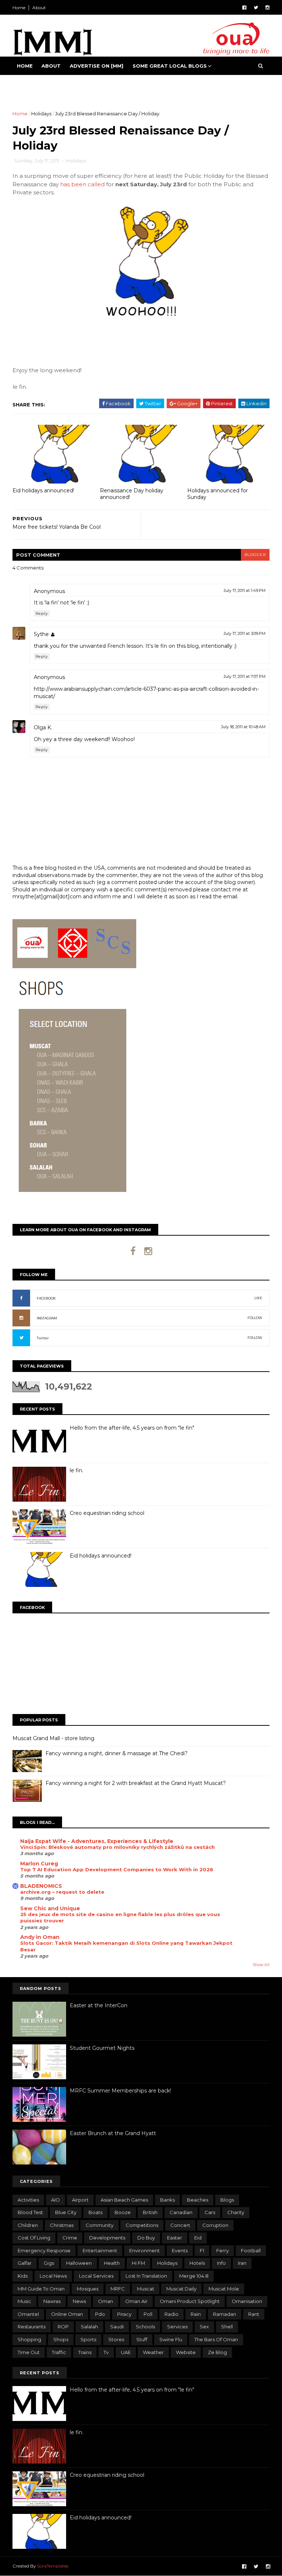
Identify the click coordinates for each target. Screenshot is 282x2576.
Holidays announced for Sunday (218, 494)
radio (171, 2314)
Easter (175, 2238)
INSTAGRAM (47, 1318)
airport (80, 2200)
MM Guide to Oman (41, 2289)
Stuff (142, 2339)
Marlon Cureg (39, 1864)
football (251, 2250)
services (177, 2327)
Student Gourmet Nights (102, 2048)
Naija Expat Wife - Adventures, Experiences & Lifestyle (97, 1841)
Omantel (28, 2314)
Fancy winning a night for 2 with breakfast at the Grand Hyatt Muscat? (136, 1783)
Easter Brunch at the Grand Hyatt (113, 2133)
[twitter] (256, 8)
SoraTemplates (53, 2566)
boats (95, 2212)
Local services (96, 2276)
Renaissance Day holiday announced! (132, 494)
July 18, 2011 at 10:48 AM (243, 727)
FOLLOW (255, 1318)
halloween (79, 2263)
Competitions (142, 2225)
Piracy (124, 2314)
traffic (59, 2352)
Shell (227, 2327)
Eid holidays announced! (43, 491)
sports (88, 2339)
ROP (63, 2327)
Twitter (43, 1338)
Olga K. (43, 727)
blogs (227, 2200)
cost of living (34, 2238)
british (150, 2212)
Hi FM (138, 2263)
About (39, 8)
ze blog (217, 2352)
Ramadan (225, 2314)
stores (116, 2339)
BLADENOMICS (41, 1886)
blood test (30, 2212)
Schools (145, 2327)
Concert (180, 2225)
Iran (242, 2263)
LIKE (258, 1298)
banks (167, 2200)
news (79, 2301)
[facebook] (244, 8)
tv (106, 2352)
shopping (29, 2339)
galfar (25, 2263)
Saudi (117, 2327)
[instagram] (267, 8)
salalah (89, 2327)
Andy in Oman (40, 1937)
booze (123, 2212)
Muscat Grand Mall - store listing (53, 1738)
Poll (148, 2314)
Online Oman (67, 2314)
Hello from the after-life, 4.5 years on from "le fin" (132, 1428)
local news (53, 2276)
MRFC (118, 2289)
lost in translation (146, 2276)
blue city (66, 2212)
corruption (215, 2225)
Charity (236, 2212)
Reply (42, 613)
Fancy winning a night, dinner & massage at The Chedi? (117, 1753)
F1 (202, 2250)
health (112, 2263)
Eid (198, 2238)
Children (28, 2225)
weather (153, 2352)
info (221, 2263)
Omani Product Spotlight (190, 2301)
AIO (55, 2200)
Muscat (146, 2289)
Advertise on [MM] (97, 66)
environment (144, 2250)
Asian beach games (124, 2200)
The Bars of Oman (216, 2339)
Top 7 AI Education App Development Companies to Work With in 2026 (117, 1869)
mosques (88, 2289)
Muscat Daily (181, 2289)
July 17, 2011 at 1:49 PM (245, 590)
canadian (181, 2212)
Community (100, 2225)
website (186, 2352)
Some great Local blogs (170, 66)
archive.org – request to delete (62, 1892)
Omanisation (247, 2301)
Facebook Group (42, 84)
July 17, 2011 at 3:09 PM (245, 633)
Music (24, 2301)
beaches (198, 2200)
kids (23, 2276)
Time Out (29, 2352)
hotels (197, 2263)
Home (19, 8)
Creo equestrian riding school (107, 1513)
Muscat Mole (224, 2289)
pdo (100, 2314)
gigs (49, 2263)
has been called (82, 184)
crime (70, 2238)
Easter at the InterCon (99, 2005)
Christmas (62, 2225)
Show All (261, 1965)
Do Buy (146, 2238)
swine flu (171, 2339)
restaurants (32, 2327)
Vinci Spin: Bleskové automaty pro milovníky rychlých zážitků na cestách (117, 1847)
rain (196, 2314)
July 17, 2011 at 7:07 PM (245, 676)
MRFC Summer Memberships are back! (120, 2091)
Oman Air (136, 2301)
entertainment (100, 2250)
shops (61, 2339)
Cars (210, 2212)
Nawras (52, 2301)
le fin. (77, 1470)
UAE (126, 2352)
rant (254, 2314)
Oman (106, 2301)
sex (204, 2327)
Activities (28, 2200)
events (180, 2250)
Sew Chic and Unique (50, 1908)
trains (85, 2352)
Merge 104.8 (194, 2276)
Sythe (41, 634)
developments (107, 2238)
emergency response (44, 2250)
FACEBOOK (46, 1298)
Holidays (41, 114)
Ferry (223, 2250)
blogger (255, 555)
